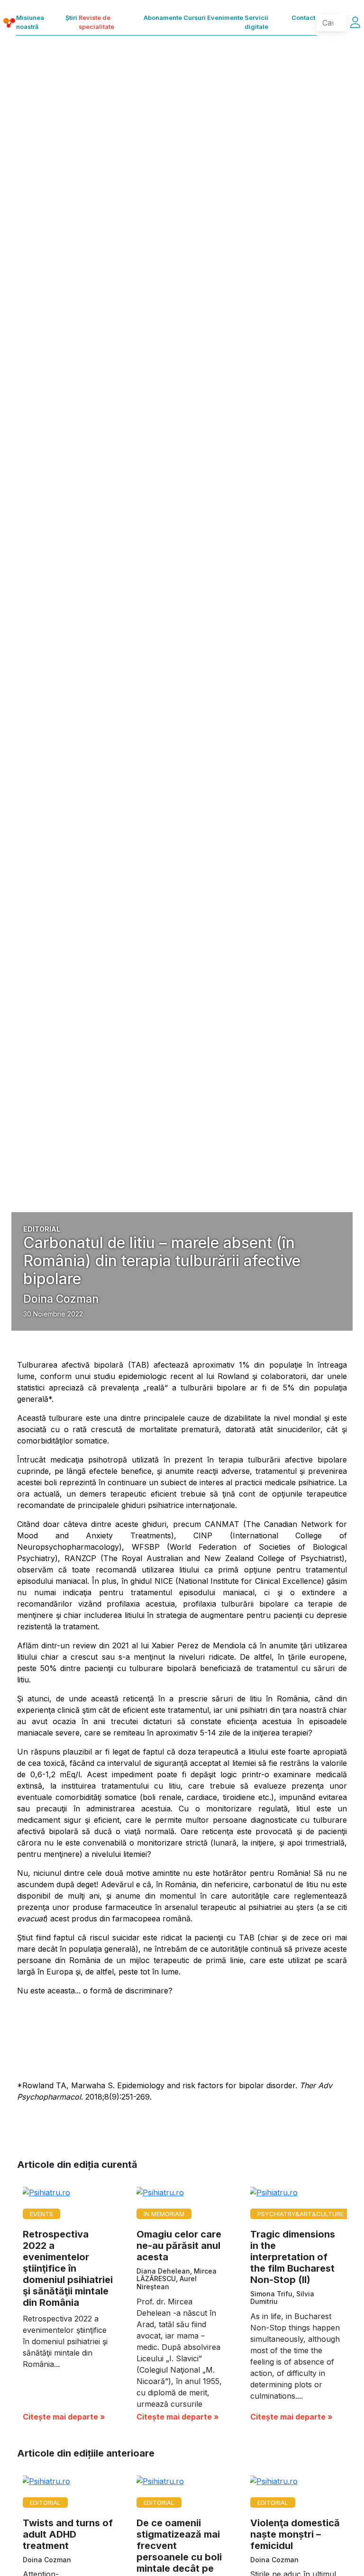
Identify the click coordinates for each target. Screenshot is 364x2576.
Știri (71, 18)
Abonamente (163, 18)
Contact (303, 18)
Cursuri (195, 18)
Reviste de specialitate (96, 22)
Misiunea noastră (30, 22)
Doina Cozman (61, 1299)
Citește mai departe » (64, 2417)
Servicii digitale (256, 22)
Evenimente (225, 18)
